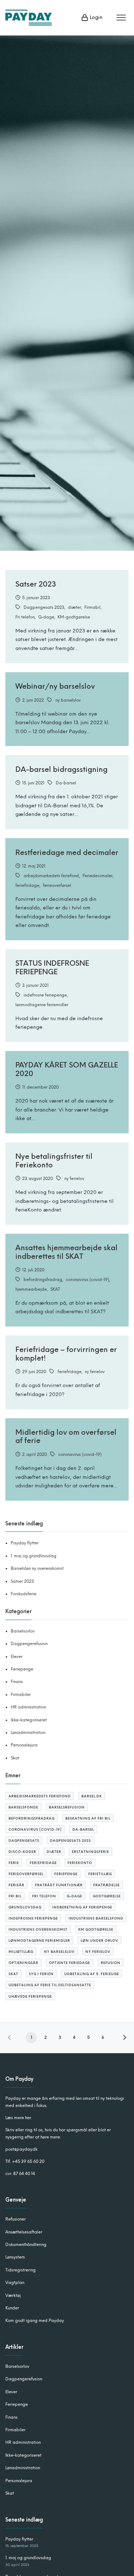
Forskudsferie (24, 1594)
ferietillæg (100, 1874)
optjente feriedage (70, 1963)
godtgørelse (107, 1896)
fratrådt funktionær (59, 1885)
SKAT (55, 1289)
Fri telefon (25, 617)
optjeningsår (23, 1963)
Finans (17, 1682)
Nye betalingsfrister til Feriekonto (54, 1160)
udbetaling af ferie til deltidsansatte (50, 1985)
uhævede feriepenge (30, 1996)
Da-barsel (66, 783)
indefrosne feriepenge (45, 995)
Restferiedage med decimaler (67, 852)
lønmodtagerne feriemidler (42, 1005)
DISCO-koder (22, 1852)
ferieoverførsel (57, 885)
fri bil (15, 1896)
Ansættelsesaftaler (24, 2232)
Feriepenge (22, 1669)
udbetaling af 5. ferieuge (92, 1974)
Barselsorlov (23, 1631)
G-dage (46, 617)
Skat (15, 1758)
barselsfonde (23, 1807)
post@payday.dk (21, 2149)
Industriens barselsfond (96, 1918)
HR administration (28, 1707)
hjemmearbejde (31, 1289)
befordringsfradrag (43, 1280)
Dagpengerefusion (29, 1644)
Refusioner (16, 2219)
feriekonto (80, 1863)
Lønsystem (15, 2257)
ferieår (16, 1885)
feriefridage (27, 885)
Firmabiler (21, 1695)
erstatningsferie (90, 1852)
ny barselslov (68, 700)
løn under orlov (100, 1941)
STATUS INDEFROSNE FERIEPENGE (52, 967)
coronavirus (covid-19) (87, 1280)
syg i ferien (41, 1974)
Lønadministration (28, 1733)
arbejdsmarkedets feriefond (51, 876)
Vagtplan (15, 2283)
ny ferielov (74, 1179)
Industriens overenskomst (38, 1929)
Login (95, 17)
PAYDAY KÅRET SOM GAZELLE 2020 (67, 1069)
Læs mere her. (19, 2118)
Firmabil (92, 607)
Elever (17, 1657)
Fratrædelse (106, 1885)
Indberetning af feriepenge (82, 1907)
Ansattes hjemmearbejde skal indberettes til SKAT (66, 1252)
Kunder (12, 2308)
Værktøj (13, 2295)
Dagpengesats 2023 (44, 607)
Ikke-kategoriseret (29, 1720)
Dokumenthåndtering (26, 2245)
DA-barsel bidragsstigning (61, 769)
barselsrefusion (67, 1807)
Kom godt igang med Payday (35, 2321)
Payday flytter (25, 1543)
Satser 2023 (36, 584)
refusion (111, 1963)
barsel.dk (92, 1796)
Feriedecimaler (98, 876)
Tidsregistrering (21, 2270)
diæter (75, 607)
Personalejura (24, 1745)
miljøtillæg (21, 1952)
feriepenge (66, 1874)
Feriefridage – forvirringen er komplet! (66, 1354)
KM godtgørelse (96, 1929)
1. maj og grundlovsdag (34, 1556)
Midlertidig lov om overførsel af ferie (66, 1436)
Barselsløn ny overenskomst (37, 1568)
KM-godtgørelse (74, 617)
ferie (14, 1863)
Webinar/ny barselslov (55, 686)
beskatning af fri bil (88, 1818)
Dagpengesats (24, 1841)
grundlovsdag (25, 1907)
